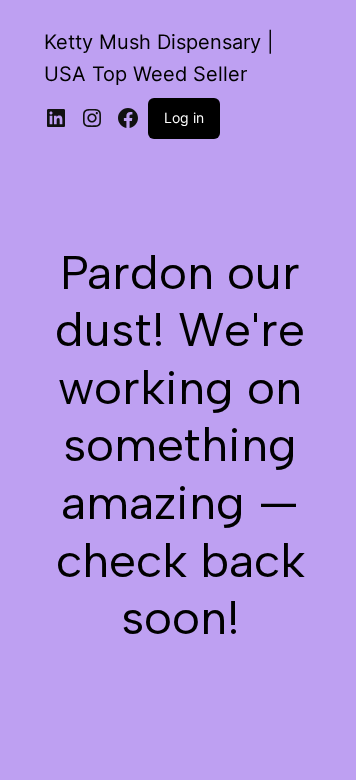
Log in (184, 117)
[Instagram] (92, 118)
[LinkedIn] (56, 118)
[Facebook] (128, 118)
